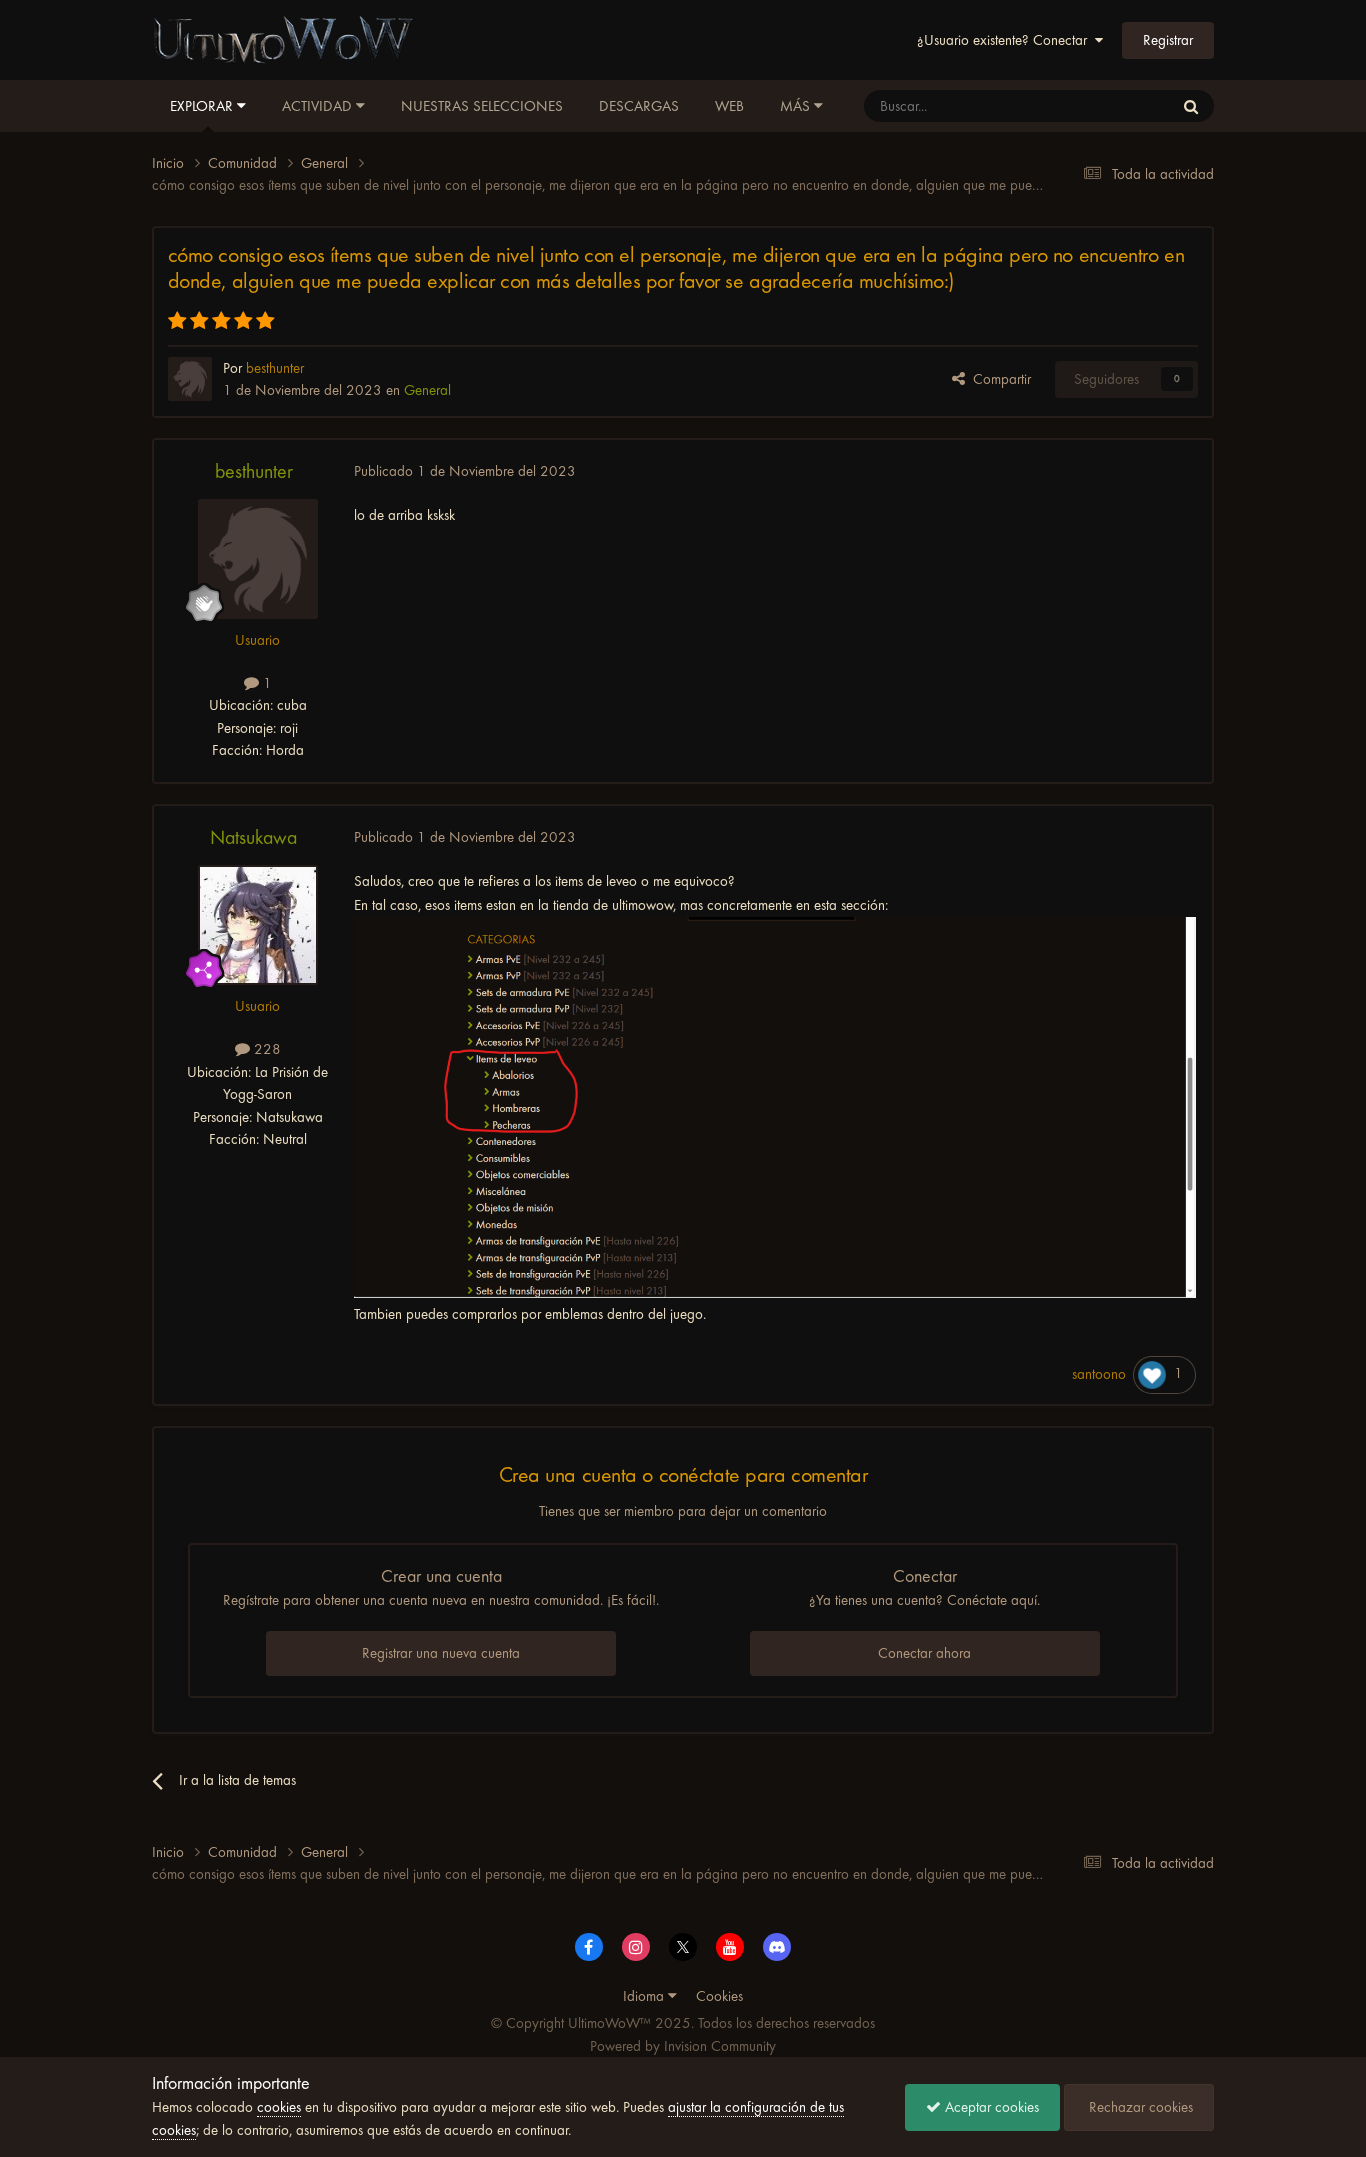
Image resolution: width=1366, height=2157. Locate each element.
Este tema (1118, 106)
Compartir (998, 379)
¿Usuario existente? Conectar (1006, 40)
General (427, 390)
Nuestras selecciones (482, 106)
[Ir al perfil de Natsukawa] (258, 925)
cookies (279, 2107)
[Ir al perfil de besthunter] (190, 379)
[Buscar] (1191, 106)
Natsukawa (253, 837)
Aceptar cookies (990, 2107)
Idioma (645, 1996)
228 (265, 1049)
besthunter (254, 471)
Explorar (203, 106)
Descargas (639, 106)
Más (795, 106)
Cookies (719, 1996)
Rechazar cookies (1139, 2107)
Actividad (319, 106)
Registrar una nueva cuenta (441, 1653)
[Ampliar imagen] (775, 1107)
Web (729, 106)
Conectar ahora (924, 1653)
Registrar (1168, 40)
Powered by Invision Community (683, 2046)
